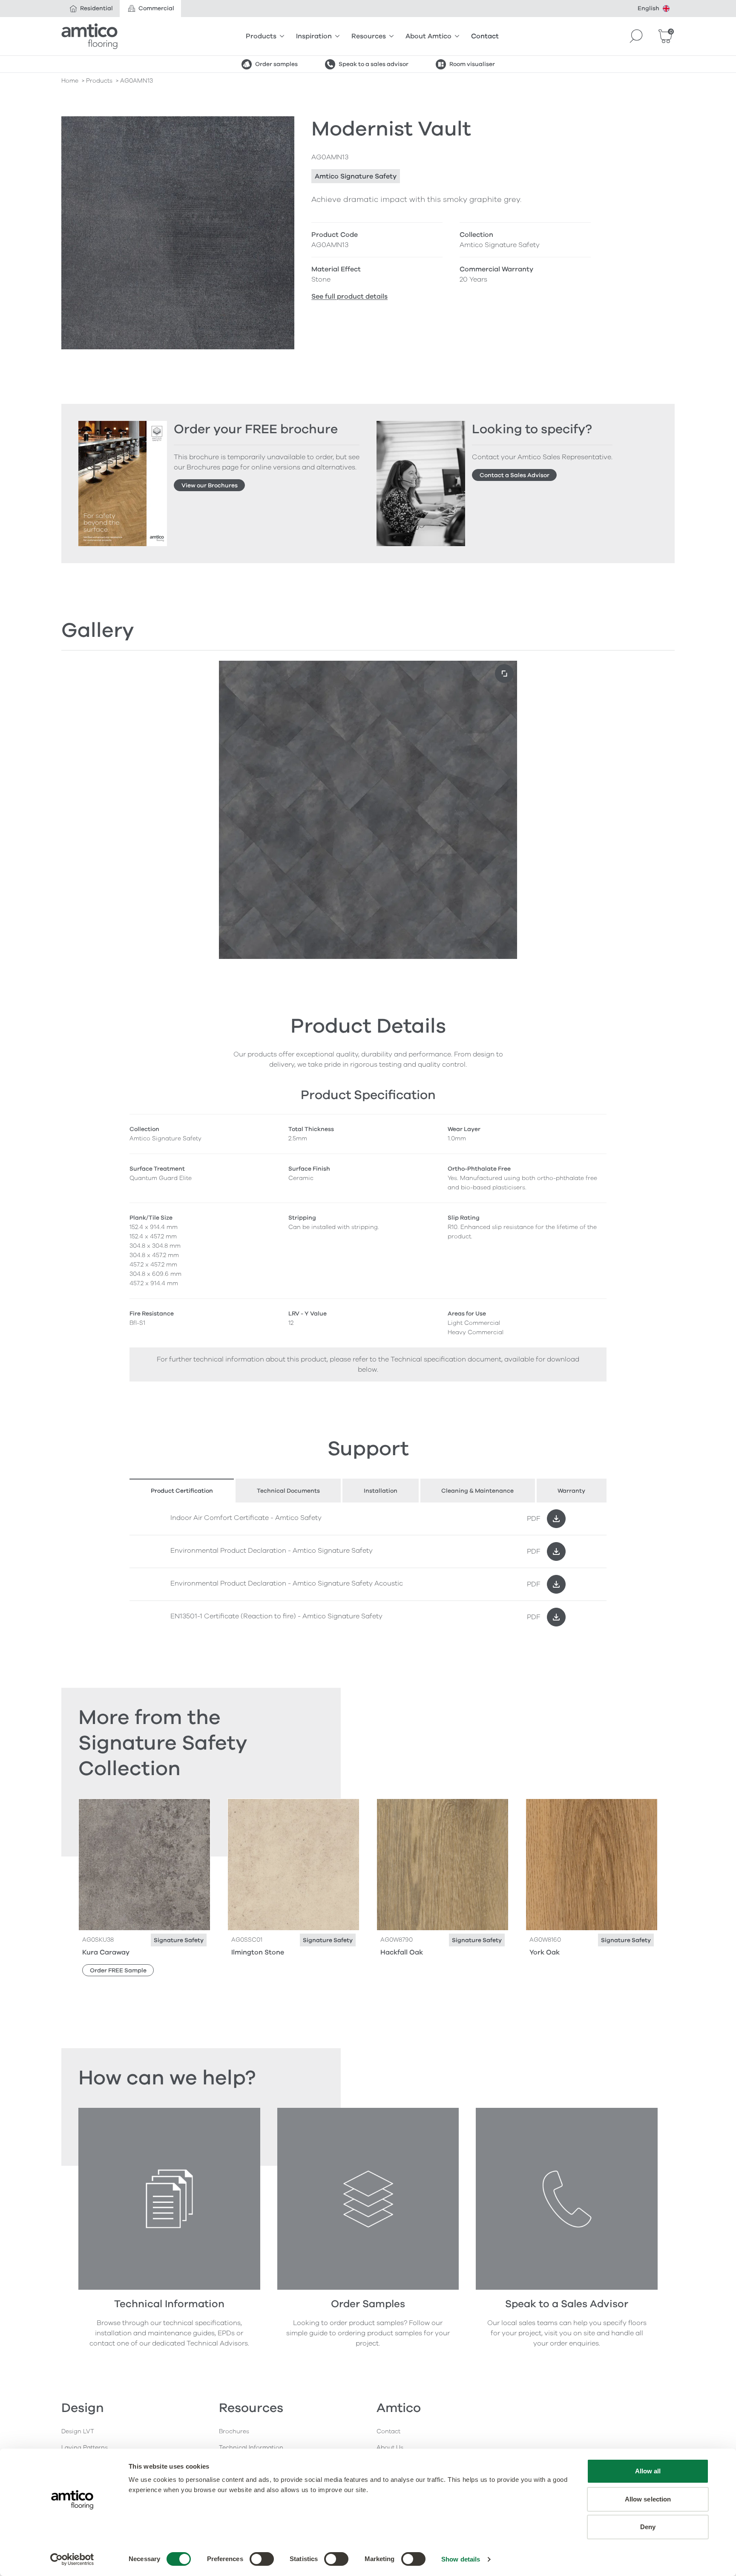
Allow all (648, 2471)
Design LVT (78, 2431)
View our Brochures (210, 485)
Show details (461, 2559)
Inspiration (314, 36)
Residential (96, 8)
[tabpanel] (368, 1568)
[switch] (262, 2559)
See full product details (349, 296)
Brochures (234, 2431)
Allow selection (648, 2499)
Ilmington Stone (258, 1952)
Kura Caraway (106, 1952)
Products (261, 36)
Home (70, 81)
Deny (648, 2527)
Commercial (156, 8)
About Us (390, 2448)
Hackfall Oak (402, 1952)
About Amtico (428, 36)
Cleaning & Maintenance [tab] (477, 1491)
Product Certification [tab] (182, 1491)
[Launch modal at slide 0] (504, 674)
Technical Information (251, 2448)
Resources (369, 36)
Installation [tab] (381, 1491)
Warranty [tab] (571, 1491)
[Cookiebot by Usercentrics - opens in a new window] (72, 2559)
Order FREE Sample (118, 1970)
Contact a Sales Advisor (515, 475)
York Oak (545, 1952)
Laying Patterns (85, 2448)
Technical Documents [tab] (288, 1491)
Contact (485, 36)
